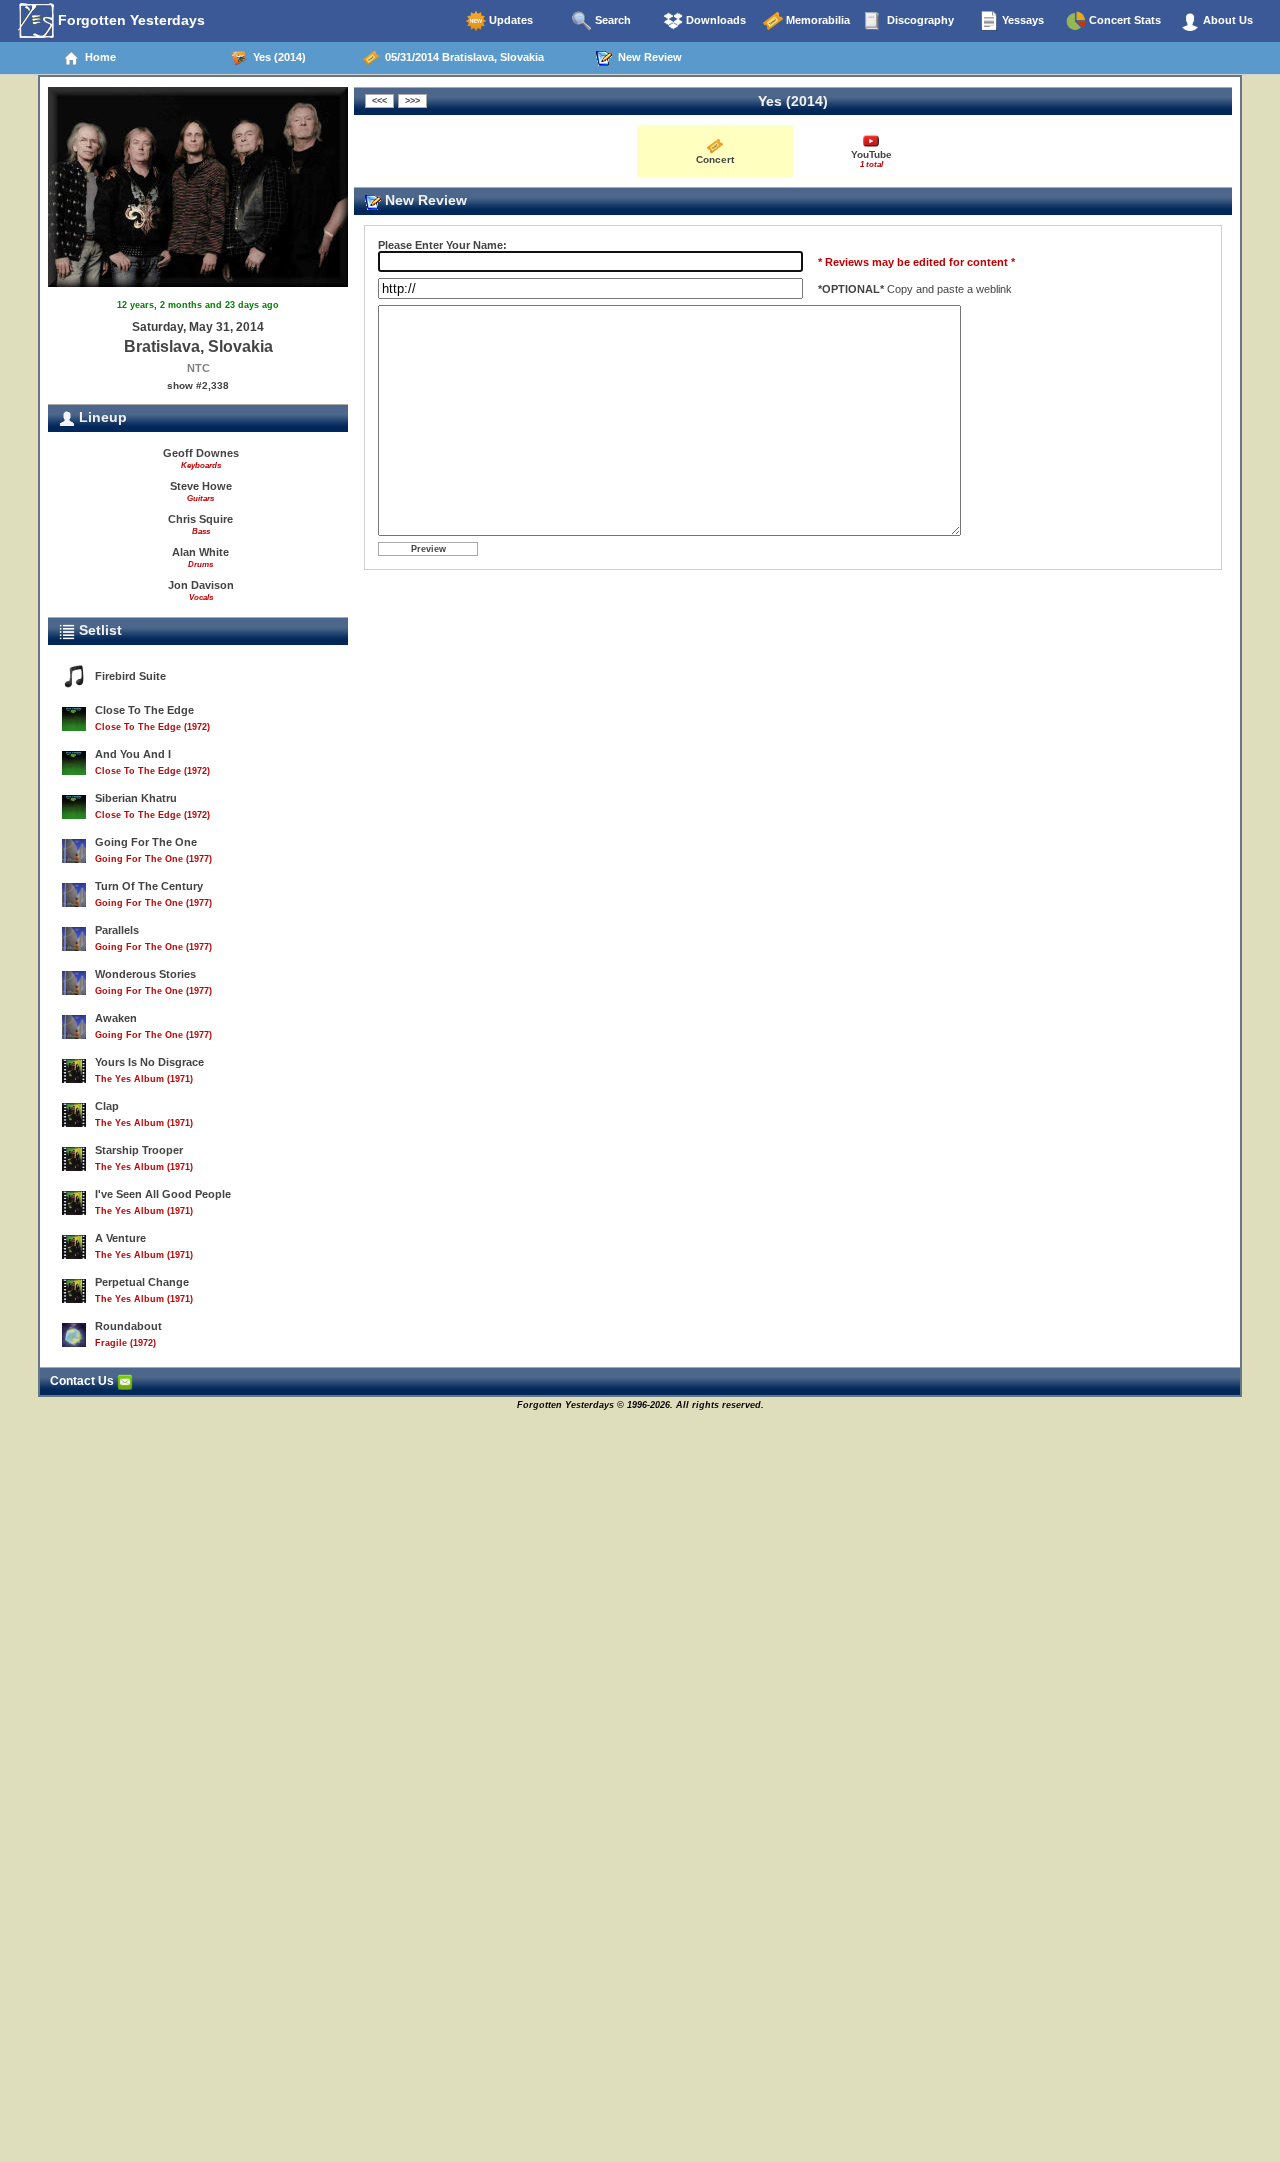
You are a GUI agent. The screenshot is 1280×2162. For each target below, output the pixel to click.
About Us (1226, 20)
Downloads (714, 20)
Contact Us (83, 1381)
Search (611, 20)
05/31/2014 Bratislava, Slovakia (461, 57)
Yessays (1021, 20)
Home (97, 57)
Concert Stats (1123, 20)
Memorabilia (816, 20)
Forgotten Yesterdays (129, 20)
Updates (509, 20)
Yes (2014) (276, 57)
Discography (919, 20)
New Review (647, 57)
